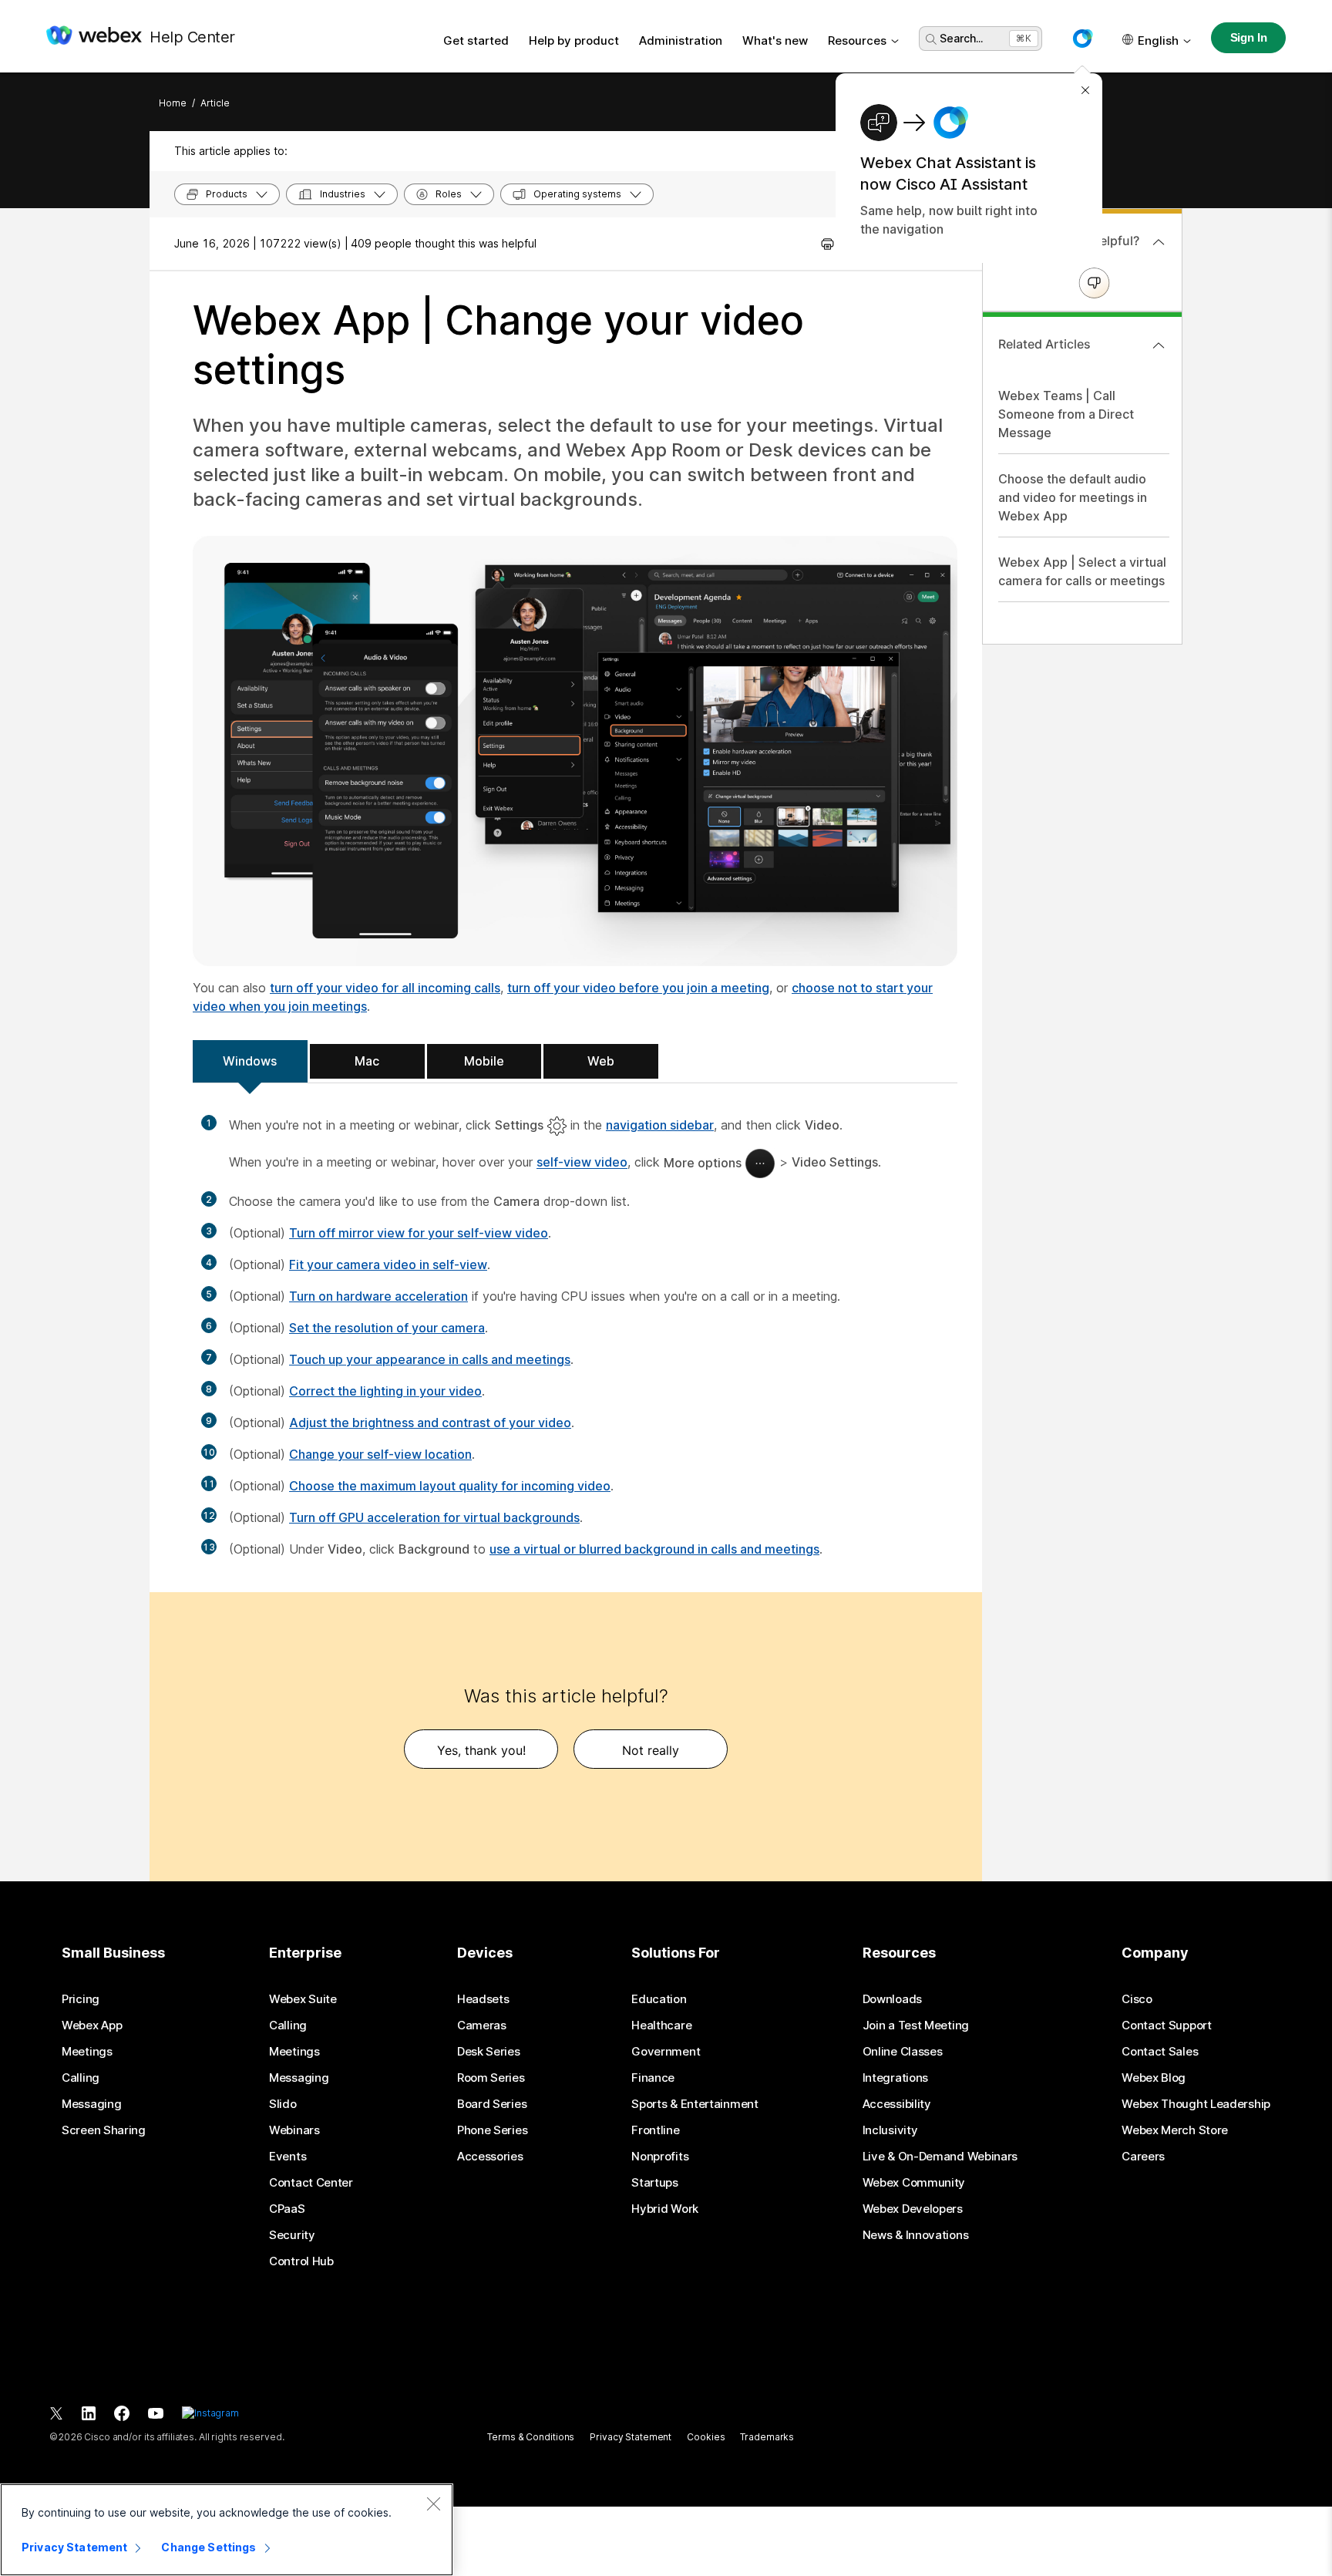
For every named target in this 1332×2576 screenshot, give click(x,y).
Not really (651, 1750)
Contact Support (1167, 2025)
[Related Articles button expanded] (1159, 345)
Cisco (1137, 1999)
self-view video (582, 1163)
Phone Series (492, 2130)
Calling (81, 2078)
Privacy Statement (631, 2437)
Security (292, 2235)
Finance (653, 2078)
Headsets (483, 1999)
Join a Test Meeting (916, 2025)
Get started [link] (476, 40)
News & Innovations (916, 2235)
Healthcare (661, 2025)
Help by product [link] (574, 40)
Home (173, 103)
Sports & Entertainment (695, 2104)
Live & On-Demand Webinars (940, 2157)
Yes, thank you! (481, 1750)
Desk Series (489, 2052)
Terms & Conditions (531, 2437)
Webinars (294, 2130)
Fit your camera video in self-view (388, 1264)
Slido (283, 2104)
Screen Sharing (104, 2130)
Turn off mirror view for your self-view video (419, 1233)
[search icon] (931, 39)
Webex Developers (913, 2209)
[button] (1082, 39)
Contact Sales (1160, 2052)
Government (666, 2052)
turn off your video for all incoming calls (385, 988)
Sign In (1249, 37)
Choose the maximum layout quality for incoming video (450, 1486)
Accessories (490, 2157)
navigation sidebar (660, 1125)
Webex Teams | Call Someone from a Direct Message (1066, 414)
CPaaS (287, 2209)
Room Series (491, 2078)
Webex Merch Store (1175, 2130)
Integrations (895, 2078)
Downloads (892, 1999)
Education (659, 1999)
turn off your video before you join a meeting (638, 988)
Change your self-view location (380, 1454)
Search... (961, 38)
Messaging (91, 2104)
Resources (857, 40)
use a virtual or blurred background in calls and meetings (654, 1549)
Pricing (81, 1999)
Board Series (492, 2104)
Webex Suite (303, 1999)
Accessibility (897, 2104)
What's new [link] (775, 40)
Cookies (706, 2437)
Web (601, 1061)
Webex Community (914, 2183)
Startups (655, 2183)
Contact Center (311, 2183)
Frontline (655, 2130)
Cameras (482, 2025)
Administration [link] (681, 40)
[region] (227, 2530)
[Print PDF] (827, 244)
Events (288, 2157)
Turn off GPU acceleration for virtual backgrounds (434, 1517)
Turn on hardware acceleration (378, 1296)
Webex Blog (1154, 2078)
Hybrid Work (665, 2209)
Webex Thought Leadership (1196, 2104)
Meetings (87, 2052)
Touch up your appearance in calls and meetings (430, 1359)
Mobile (484, 1061)
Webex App (92, 2025)
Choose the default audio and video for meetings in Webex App (1073, 497)
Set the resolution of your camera (387, 1328)
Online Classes (903, 2052)
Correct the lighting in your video (385, 1391)
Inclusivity (890, 2130)
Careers (1143, 2157)
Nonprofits (660, 2157)
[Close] (433, 2504)
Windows (250, 1061)
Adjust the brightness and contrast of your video (430, 1423)
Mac (367, 1061)
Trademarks (767, 2437)
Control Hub (301, 2261)
